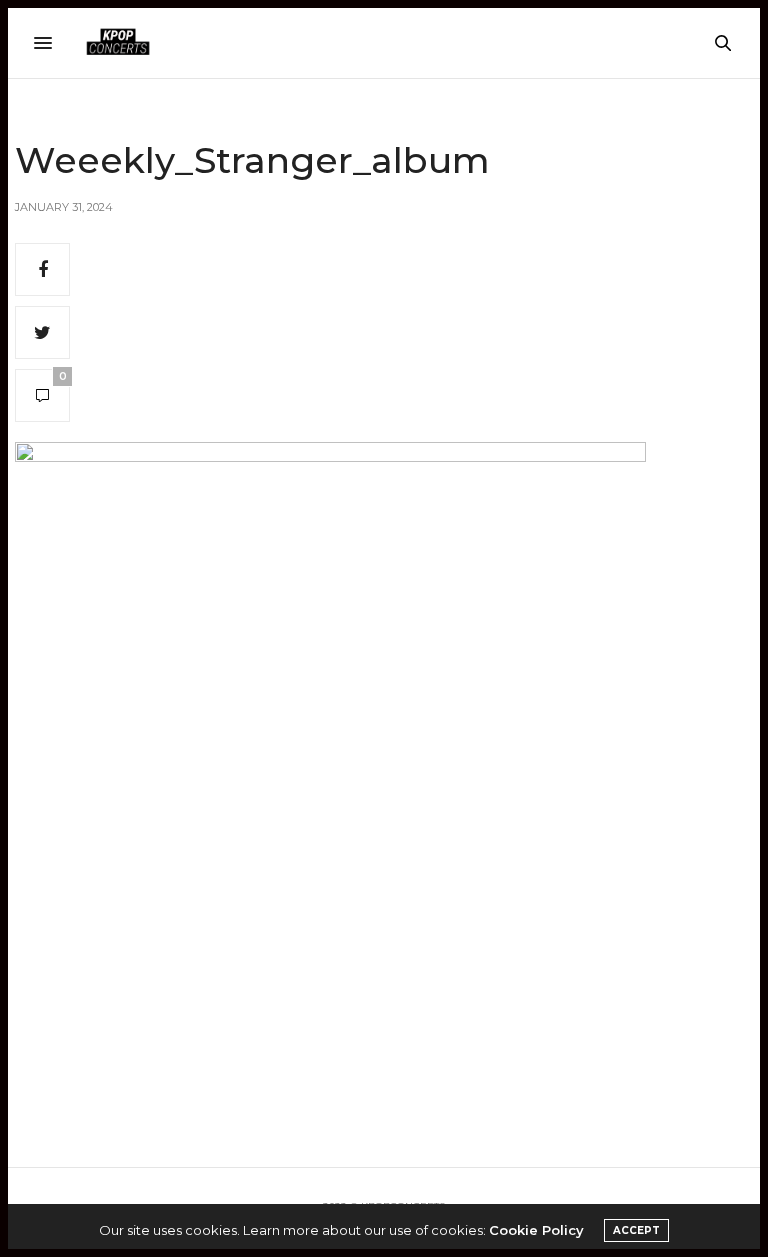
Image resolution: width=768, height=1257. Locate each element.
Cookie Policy (536, 1230)
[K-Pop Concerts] (118, 43)
